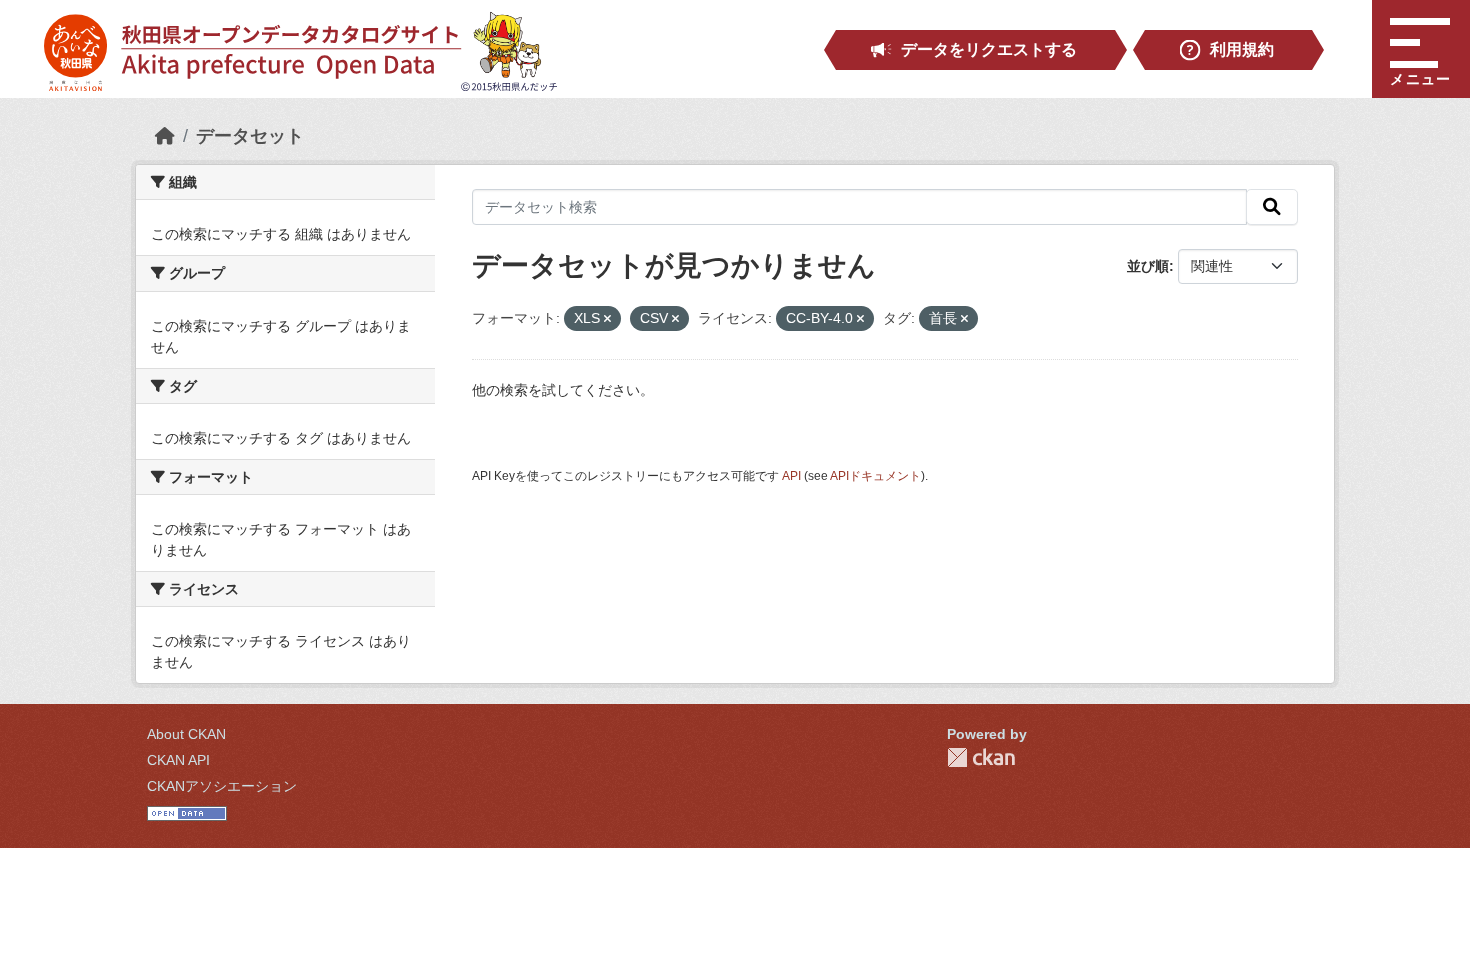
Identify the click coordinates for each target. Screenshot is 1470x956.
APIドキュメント (875, 476)
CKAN (981, 757)
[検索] (1272, 207)
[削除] (607, 319)
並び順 (1148, 266)
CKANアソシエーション (222, 786)
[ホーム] (165, 136)
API (791, 476)
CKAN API (178, 760)
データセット (250, 136)
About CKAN (186, 734)
